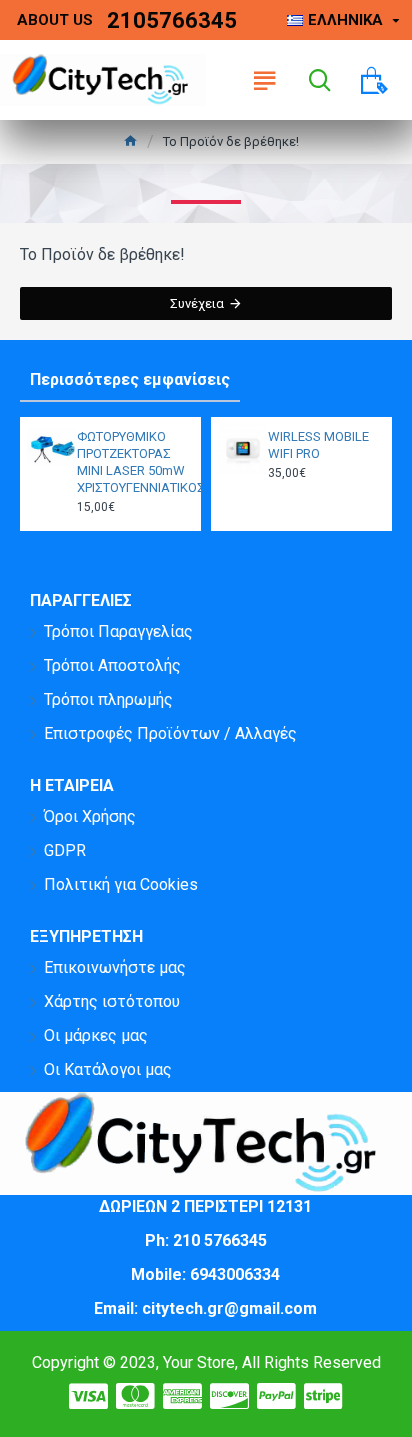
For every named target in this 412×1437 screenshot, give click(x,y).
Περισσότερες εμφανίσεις (130, 379)
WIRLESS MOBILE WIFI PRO (318, 445)
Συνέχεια (197, 303)
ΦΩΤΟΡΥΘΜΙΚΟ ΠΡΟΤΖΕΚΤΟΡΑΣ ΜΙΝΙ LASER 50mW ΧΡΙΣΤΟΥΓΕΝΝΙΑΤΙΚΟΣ (133, 462)
